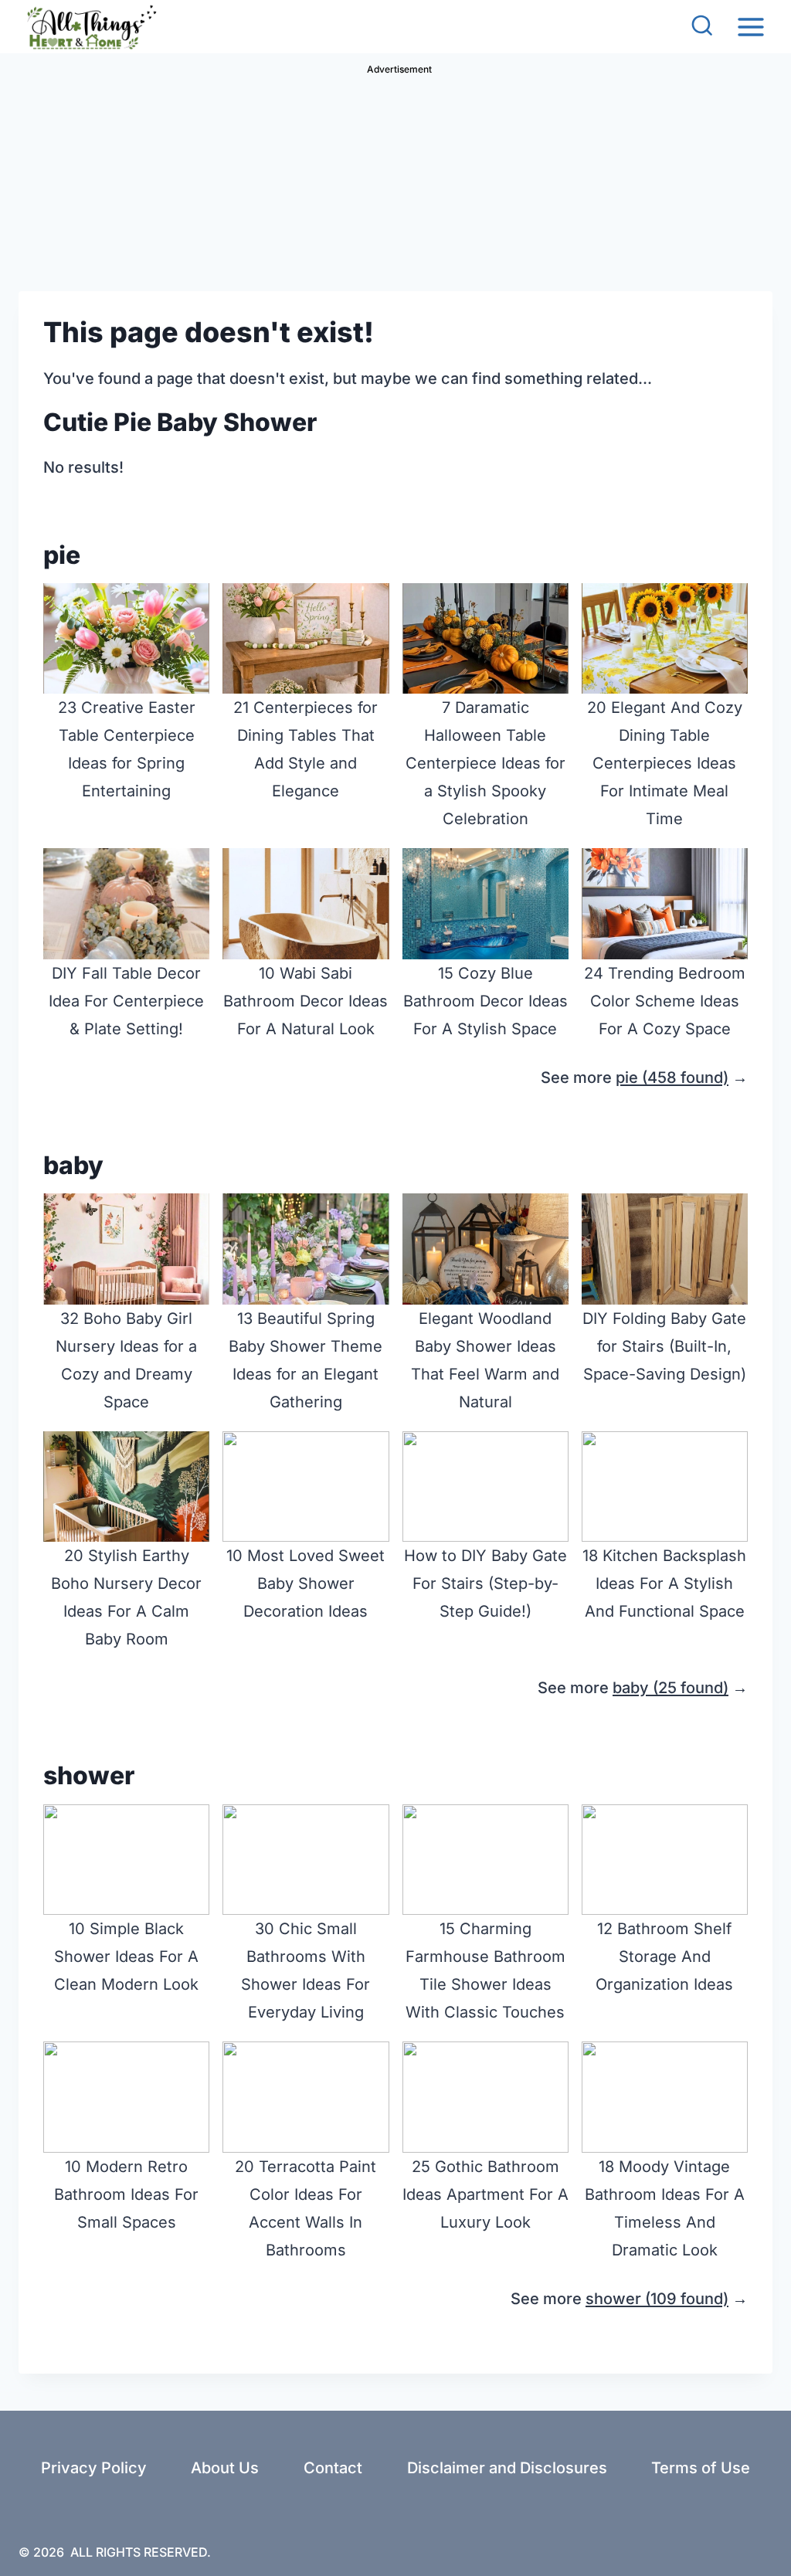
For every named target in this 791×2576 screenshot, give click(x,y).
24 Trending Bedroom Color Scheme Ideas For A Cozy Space (665, 1001)
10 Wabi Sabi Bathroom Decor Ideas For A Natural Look (306, 1001)
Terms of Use (701, 2468)
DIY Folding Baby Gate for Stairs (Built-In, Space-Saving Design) (664, 1346)
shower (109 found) (657, 2299)
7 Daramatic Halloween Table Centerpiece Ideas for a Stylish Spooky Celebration (485, 763)
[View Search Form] (702, 27)
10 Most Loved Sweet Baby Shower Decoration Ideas (306, 1583)
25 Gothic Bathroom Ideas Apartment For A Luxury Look (485, 2194)
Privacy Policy (94, 2468)
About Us (225, 2468)
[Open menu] (750, 27)
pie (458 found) (672, 1078)
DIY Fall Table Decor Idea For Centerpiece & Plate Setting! (126, 1001)
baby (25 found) (670, 1688)
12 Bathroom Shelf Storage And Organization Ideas (664, 1957)
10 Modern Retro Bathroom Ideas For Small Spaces (126, 2194)
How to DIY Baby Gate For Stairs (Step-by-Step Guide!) (485, 1583)
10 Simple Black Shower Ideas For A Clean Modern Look (126, 1957)
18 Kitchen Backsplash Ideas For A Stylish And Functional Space (664, 1583)
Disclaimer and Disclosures (507, 2468)
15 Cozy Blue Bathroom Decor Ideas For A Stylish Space (485, 1001)
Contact (333, 2468)
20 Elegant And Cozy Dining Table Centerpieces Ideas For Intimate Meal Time (665, 763)
